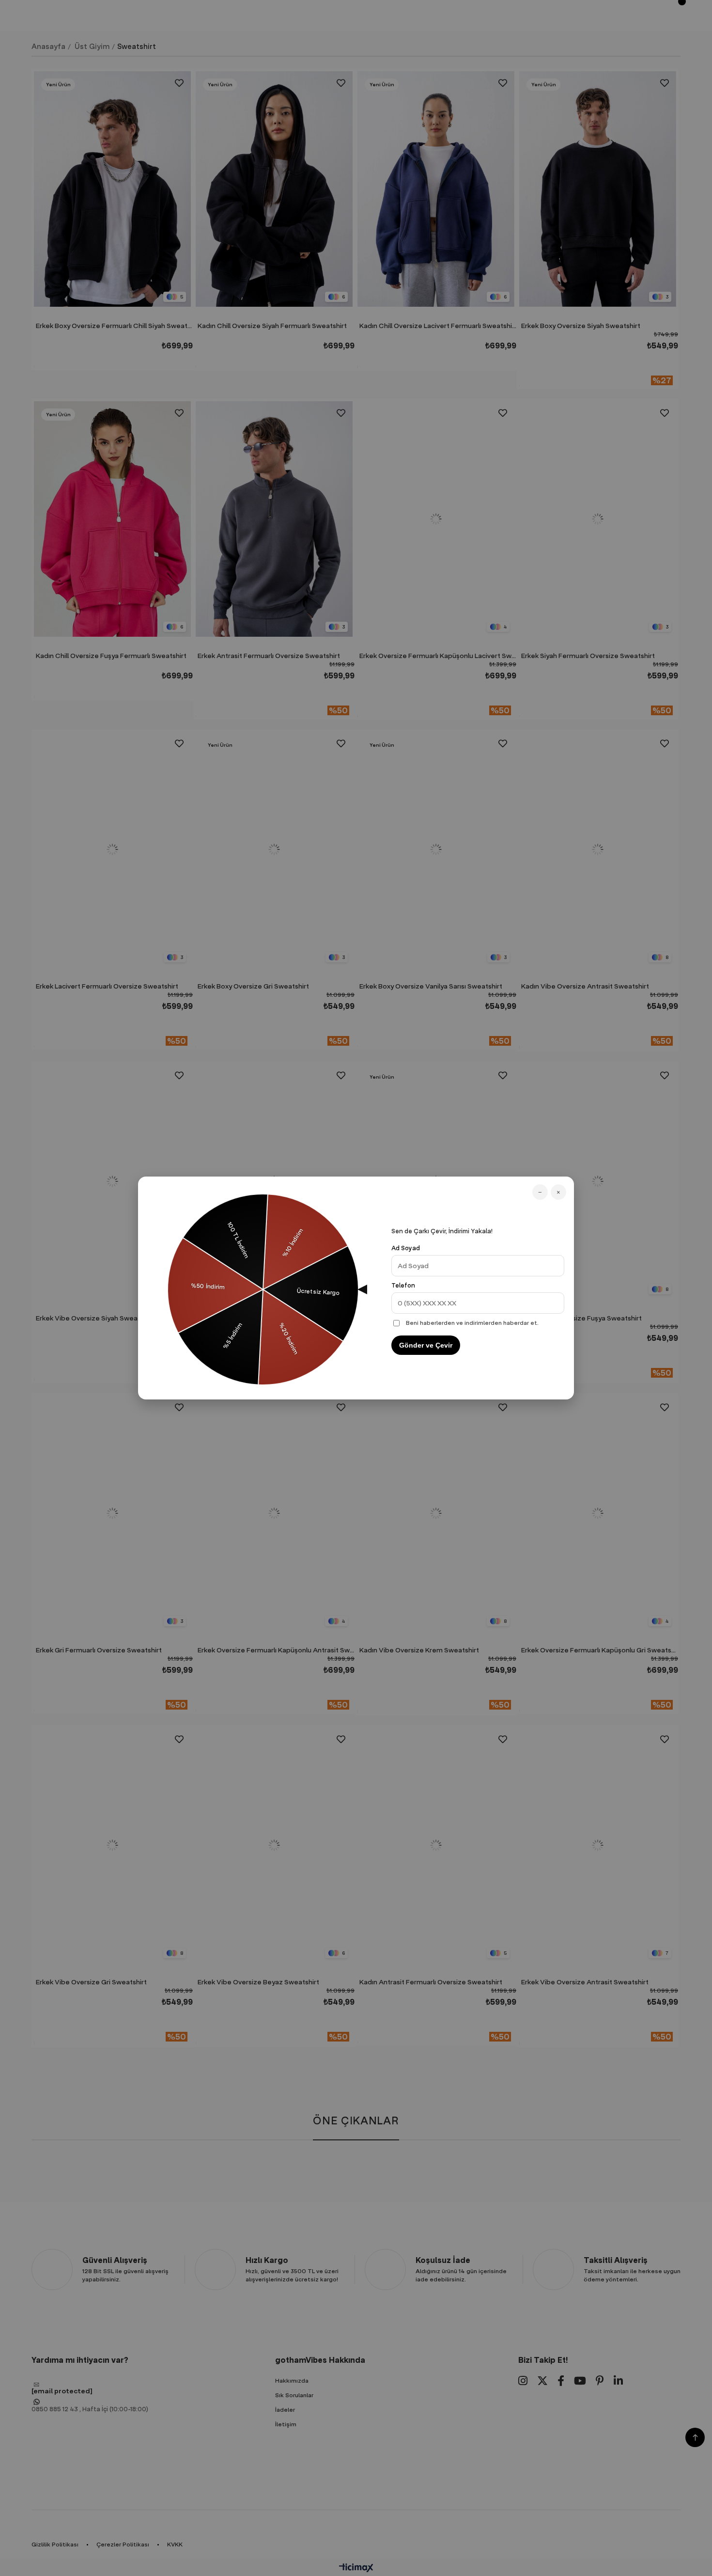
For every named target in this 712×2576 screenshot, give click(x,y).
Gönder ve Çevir (426, 1345)
